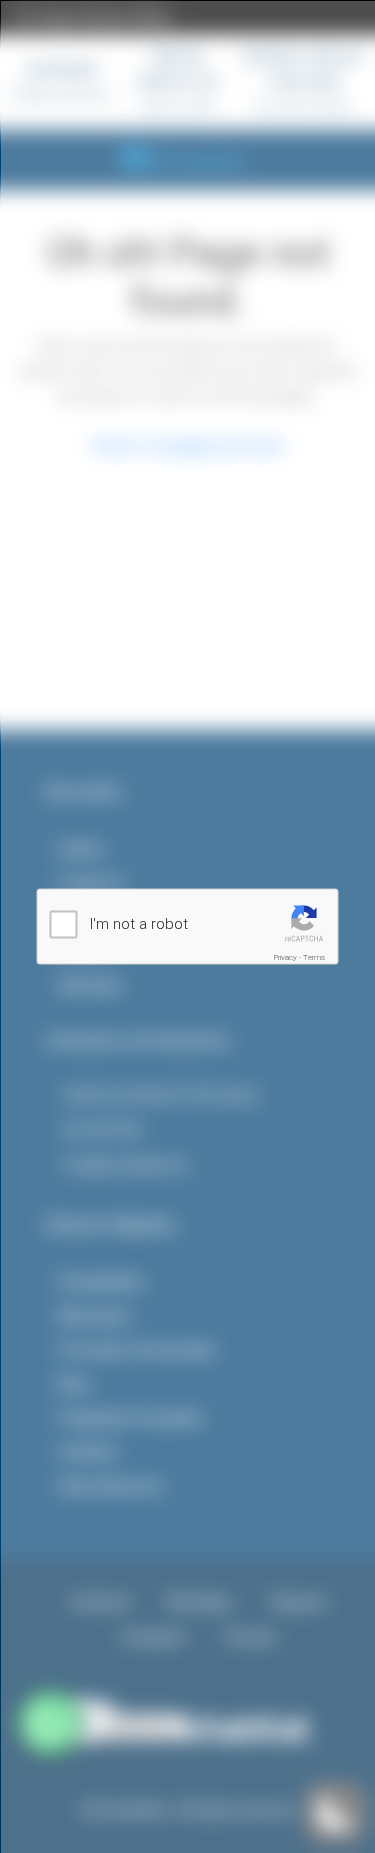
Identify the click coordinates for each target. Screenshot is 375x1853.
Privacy (285, 957)
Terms (314, 957)
